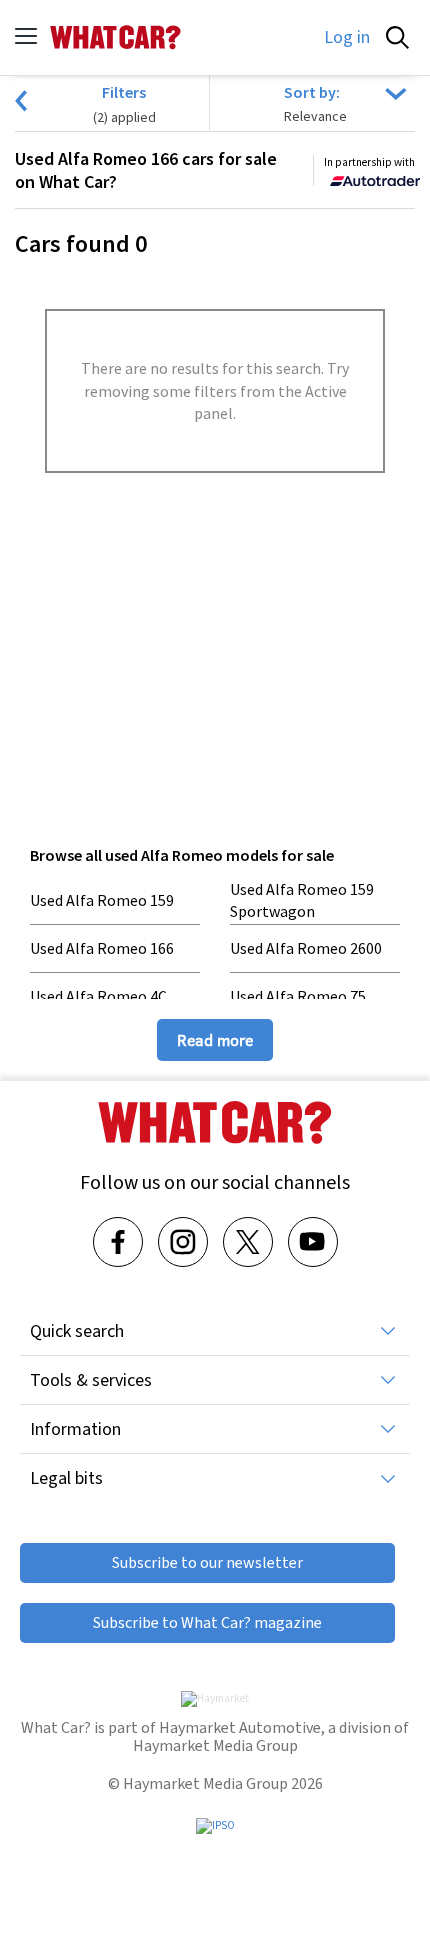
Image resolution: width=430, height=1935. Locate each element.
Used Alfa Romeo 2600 (306, 948)
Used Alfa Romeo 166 (102, 948)
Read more (215, 1039)
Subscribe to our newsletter (207, 1562)
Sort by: (312, 92)
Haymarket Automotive (240, 1727)
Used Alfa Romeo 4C (98, 996)
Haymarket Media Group (215, 1745)
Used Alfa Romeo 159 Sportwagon (302, 900)
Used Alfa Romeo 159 (102, 900)
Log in (347, 37)
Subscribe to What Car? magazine (207, 1622)
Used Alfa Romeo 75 (298, 996)
